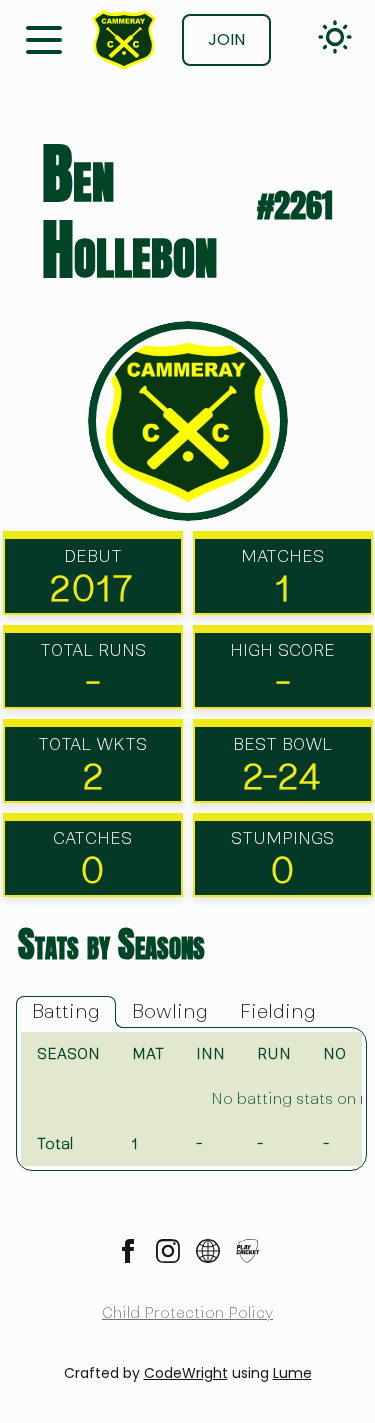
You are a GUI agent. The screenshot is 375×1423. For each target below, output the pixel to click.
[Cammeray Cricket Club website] (208, 1251)
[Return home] (124, 40)
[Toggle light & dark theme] (335, 37)
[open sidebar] (44, 38)
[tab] (66, 1012)
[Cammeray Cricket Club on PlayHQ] (248, 1251)
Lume (292, 1373)
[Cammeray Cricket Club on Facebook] (128, 1251)
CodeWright (186, 1373)
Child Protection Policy (187, 1313)
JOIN (226, 39)
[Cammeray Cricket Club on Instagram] (168, 1251)
